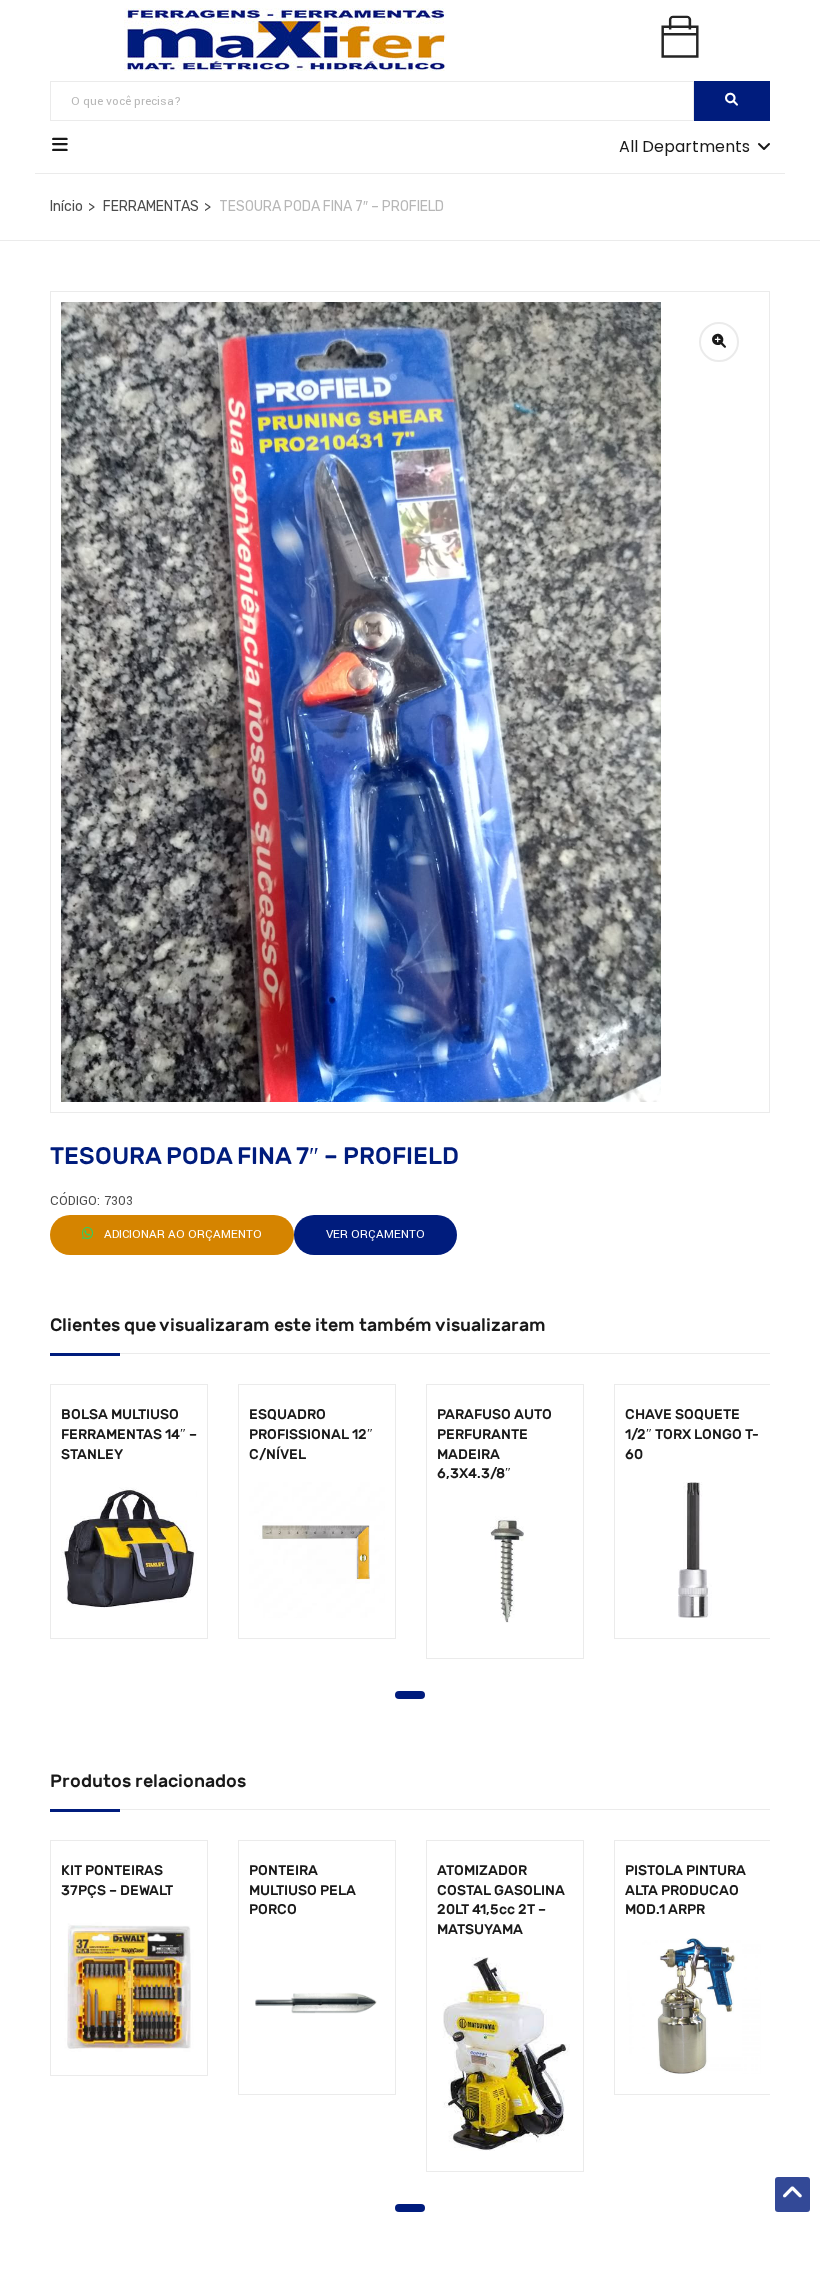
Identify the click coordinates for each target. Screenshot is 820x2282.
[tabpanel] (129, 1526)
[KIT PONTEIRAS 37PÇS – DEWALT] (129, 1987)
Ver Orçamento (375, 1234)
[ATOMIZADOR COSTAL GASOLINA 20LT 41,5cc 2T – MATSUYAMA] (505, 2054)
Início (66, 206)
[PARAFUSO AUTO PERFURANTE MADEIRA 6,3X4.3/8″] (505, 1570)
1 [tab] (410, 1695)
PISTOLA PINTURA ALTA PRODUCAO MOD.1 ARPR (685, 1890)
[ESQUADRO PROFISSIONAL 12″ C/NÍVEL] (317, 1550)
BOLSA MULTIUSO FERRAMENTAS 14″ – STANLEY (129, 1434)
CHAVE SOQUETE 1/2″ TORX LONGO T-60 (692, 1434)
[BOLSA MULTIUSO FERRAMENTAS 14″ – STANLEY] (129, 1550)
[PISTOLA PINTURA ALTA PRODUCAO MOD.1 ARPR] (693, 2006)
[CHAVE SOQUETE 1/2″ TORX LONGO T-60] (693, 1550)
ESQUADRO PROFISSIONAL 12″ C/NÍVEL (311, 1434)
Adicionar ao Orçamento (181, 1234)
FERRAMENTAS (151, 206)
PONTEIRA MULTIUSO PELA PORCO (302, 1890)
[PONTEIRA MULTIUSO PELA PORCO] (317, 2006)
